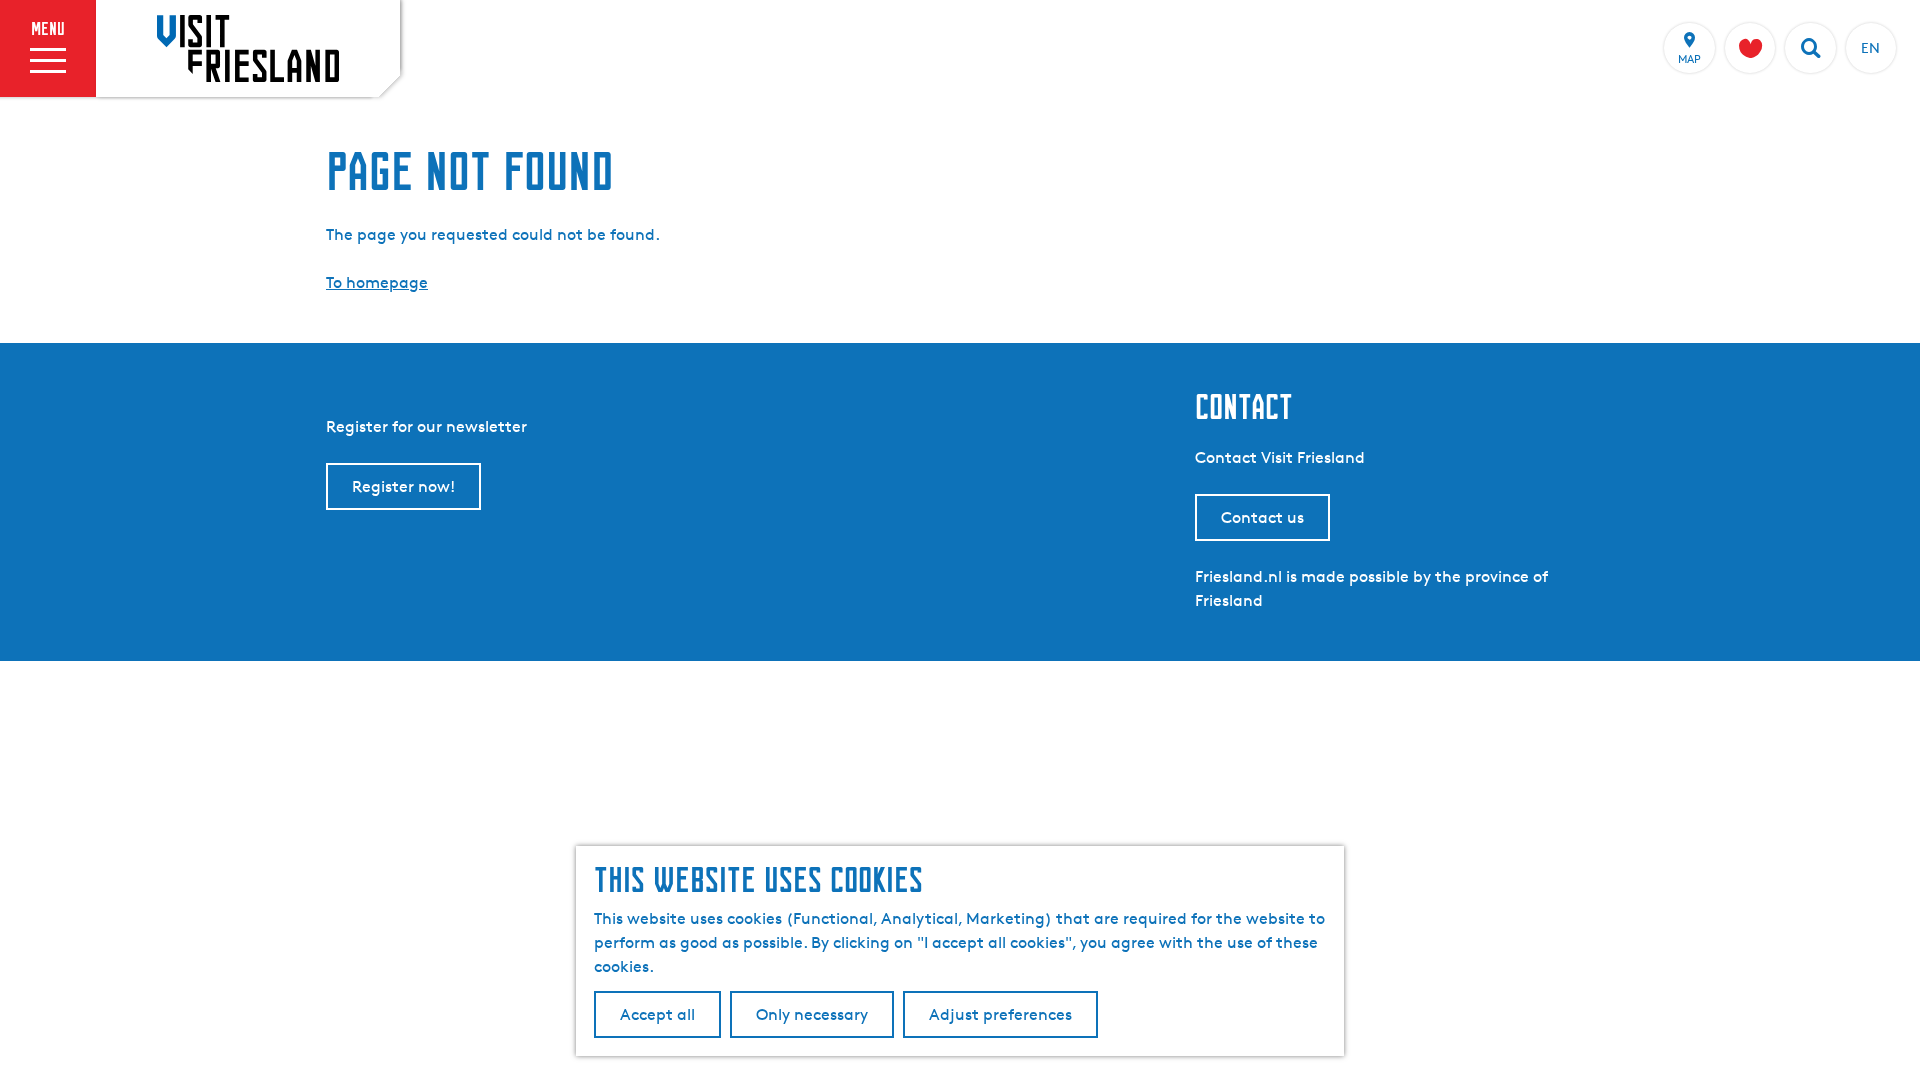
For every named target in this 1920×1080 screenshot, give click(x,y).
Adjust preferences (1000, 1014)
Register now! (403, 486)
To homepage (377, 282)
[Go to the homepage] (248, 48)
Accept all (657, 1014)
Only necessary (812, 1014)
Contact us (1262, 517)
